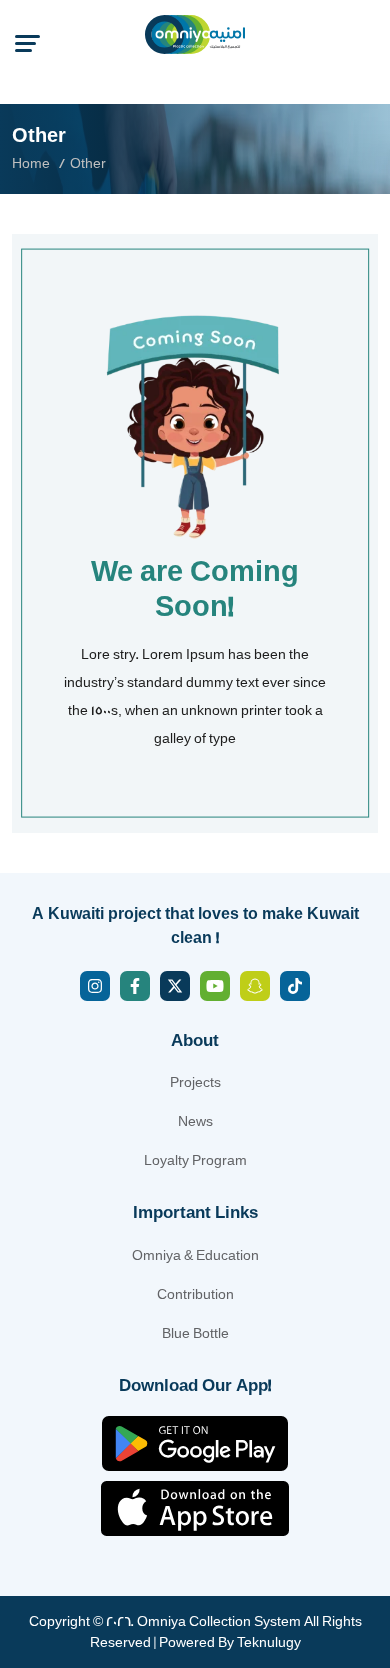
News (195, 1121)
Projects (195, 1082)
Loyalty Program (195, 1160)
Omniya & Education (195, 1255)
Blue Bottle (195, 1333)
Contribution (195, 1294)
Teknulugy (269, 1642)
